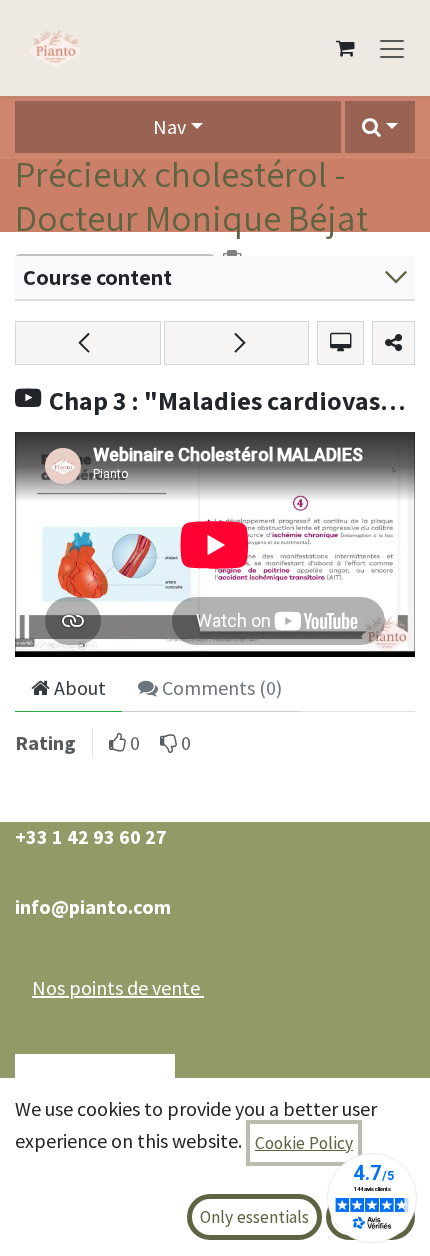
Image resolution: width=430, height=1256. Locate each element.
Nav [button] (169, 126)
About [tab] (78, 687)
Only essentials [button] (254, 1217)
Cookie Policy (304, 1143)
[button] (380, 127)
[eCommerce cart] (345, 48)
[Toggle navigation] (392, 48)
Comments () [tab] (220, 687)
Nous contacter (95, 1075)
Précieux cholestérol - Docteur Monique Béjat (191, 195)
